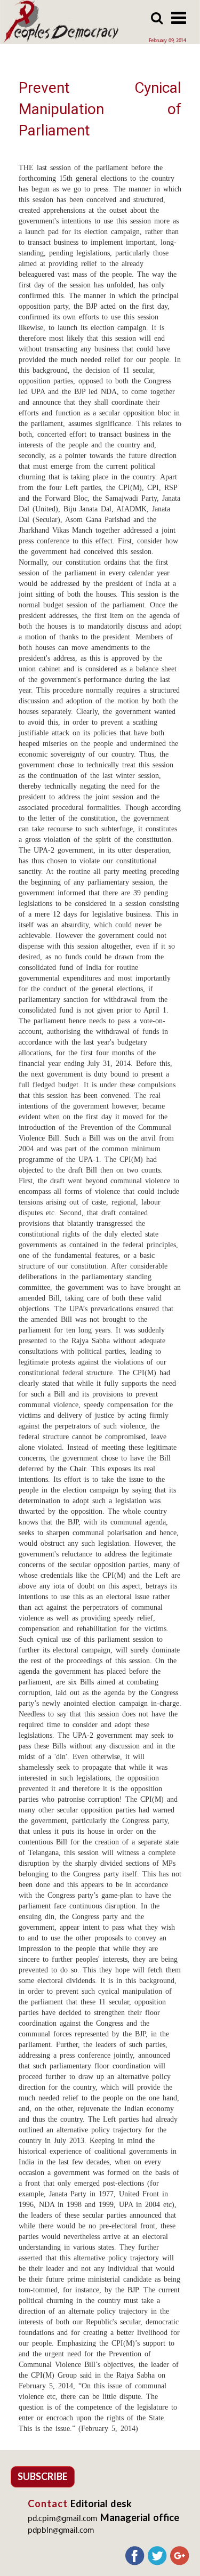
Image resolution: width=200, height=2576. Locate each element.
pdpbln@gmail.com (61, 2531)
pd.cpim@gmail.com (63, 2519)
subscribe (43, 2476)
